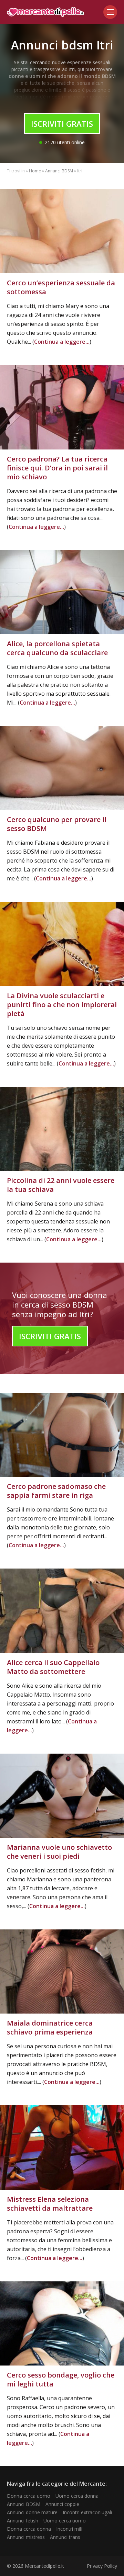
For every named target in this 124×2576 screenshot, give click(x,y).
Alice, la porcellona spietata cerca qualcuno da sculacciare (57, 648)
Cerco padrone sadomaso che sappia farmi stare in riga (56, 1491)
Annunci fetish (23, 2521)
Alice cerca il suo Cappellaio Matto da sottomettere (53, 1667)
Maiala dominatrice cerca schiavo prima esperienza (50, 2027)
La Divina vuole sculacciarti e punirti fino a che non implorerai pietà (62, 1005)
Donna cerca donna (29, 2529)
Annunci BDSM (59, 171)
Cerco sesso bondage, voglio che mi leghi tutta (61, 2379)
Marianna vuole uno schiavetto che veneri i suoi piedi (59, 1852)
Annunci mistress (26, 2537)
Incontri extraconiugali (87, 2512)
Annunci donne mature (32, 2512)
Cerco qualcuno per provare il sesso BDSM (57, 824)
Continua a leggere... (62, 342)
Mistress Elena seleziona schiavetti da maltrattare (50, 2204)
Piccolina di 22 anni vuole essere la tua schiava (61, 1185)
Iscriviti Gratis (62, 124)
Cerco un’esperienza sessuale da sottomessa (61, 287)
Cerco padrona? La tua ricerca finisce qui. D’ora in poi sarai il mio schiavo (57, 468)
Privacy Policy (102, 2566)
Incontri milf (69, 2529)
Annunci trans (65, 2537)
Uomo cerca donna (77, 2496)
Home (35, 171)
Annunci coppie (62, 2504)
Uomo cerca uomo (65, 2521)
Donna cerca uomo (29, 2496)
